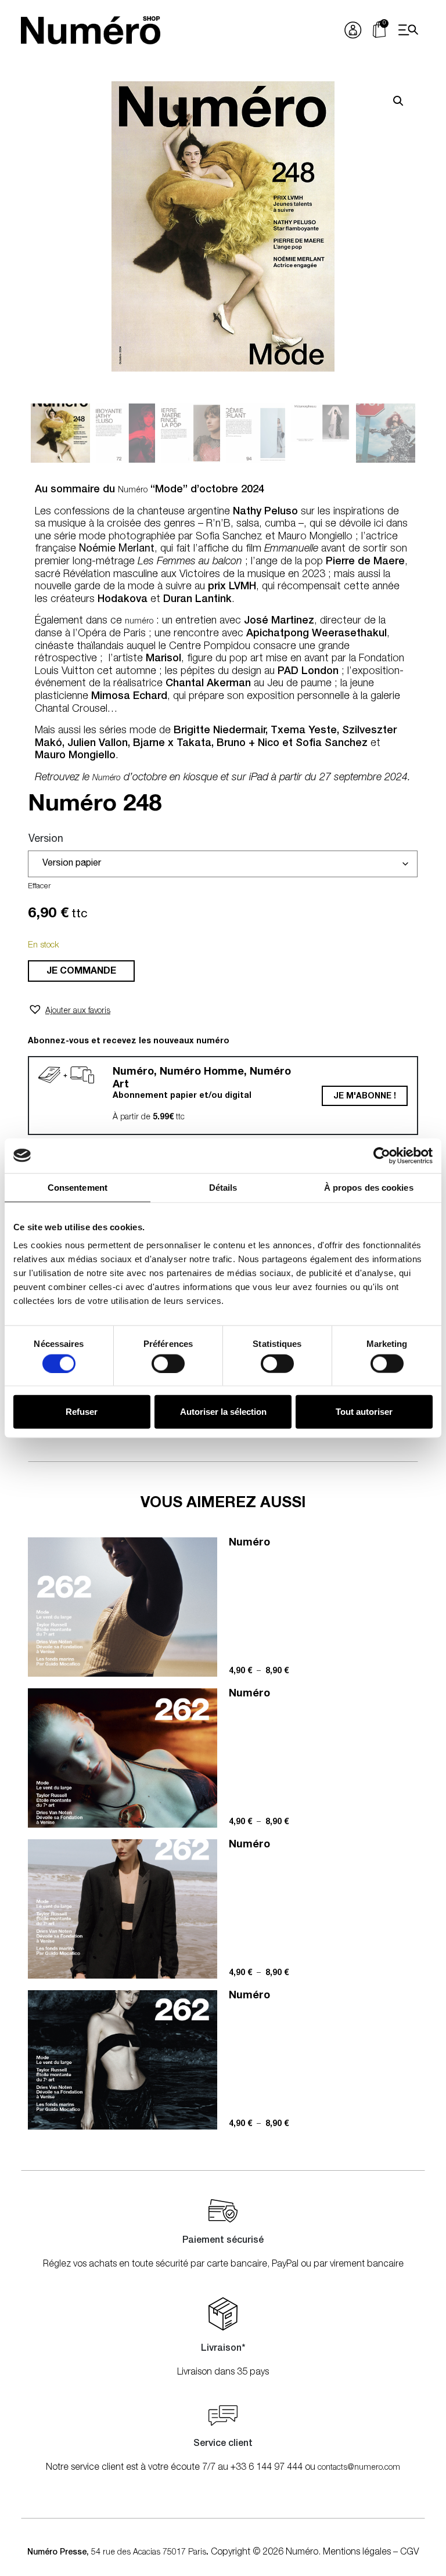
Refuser (82, 1412)
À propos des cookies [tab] (369, 1187)
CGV (409, 2553)
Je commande (81, 972)
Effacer (39, 887)
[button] (398, 101)
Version (46, 840)
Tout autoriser (364, 1412)
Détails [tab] (223, 1187)
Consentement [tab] (78, 1187)
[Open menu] (408, 30)
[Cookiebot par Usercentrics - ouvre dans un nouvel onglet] (382, 1155)
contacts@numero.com (359, 2468)
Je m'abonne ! (365, 1097)
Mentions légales (357, 2553)
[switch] (168, 1363)
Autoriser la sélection (223, 1412)
